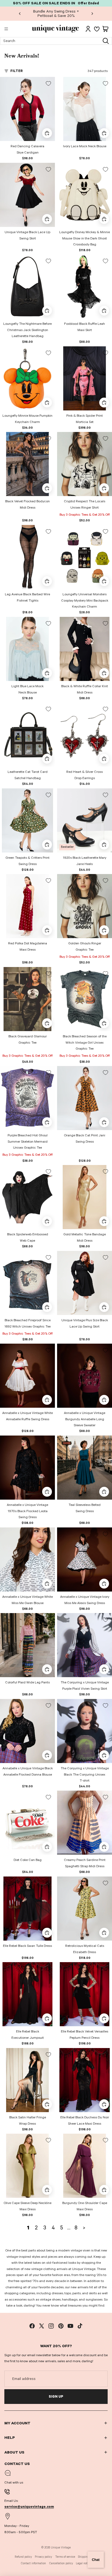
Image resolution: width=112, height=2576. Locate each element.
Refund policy (23, 2557)
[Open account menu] (88, 29)
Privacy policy (43, 2557)
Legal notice (83, 2563)
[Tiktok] (80, 2326)
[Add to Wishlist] (48, 83)
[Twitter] (42, 2326)
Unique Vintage (61, 2548)
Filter (17, 71)
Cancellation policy (61, 2563)
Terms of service (65, 2557)
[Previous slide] (20, 14)
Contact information (33, 2563)
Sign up (56, 2397)
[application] (96, 2560)
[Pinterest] (61, 2326)
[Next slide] (92, 14)
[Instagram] (51, 2326)
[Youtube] (70, 2326)
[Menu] (6, 29)
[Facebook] (32, 2326)
